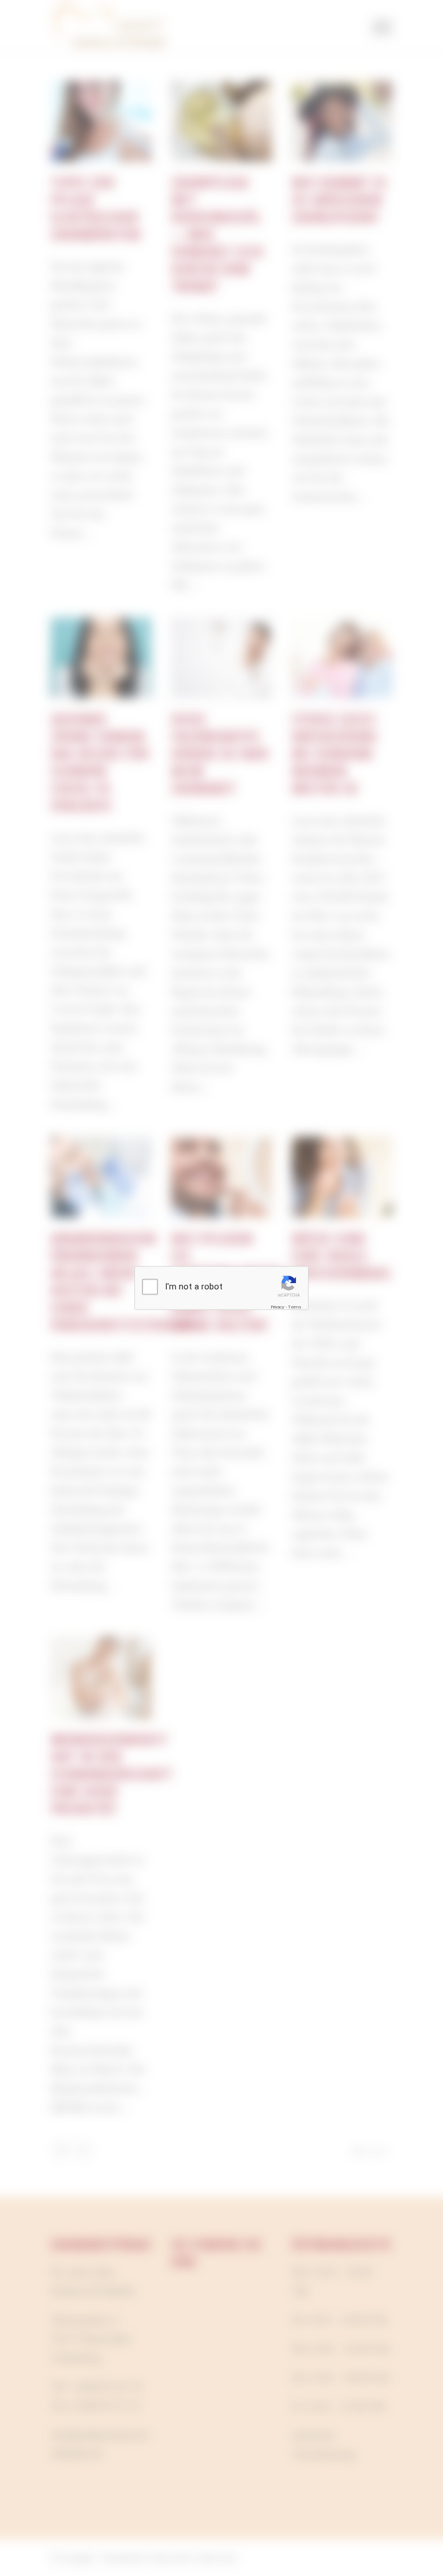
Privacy (277, 1307)
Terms (295, 1307)
